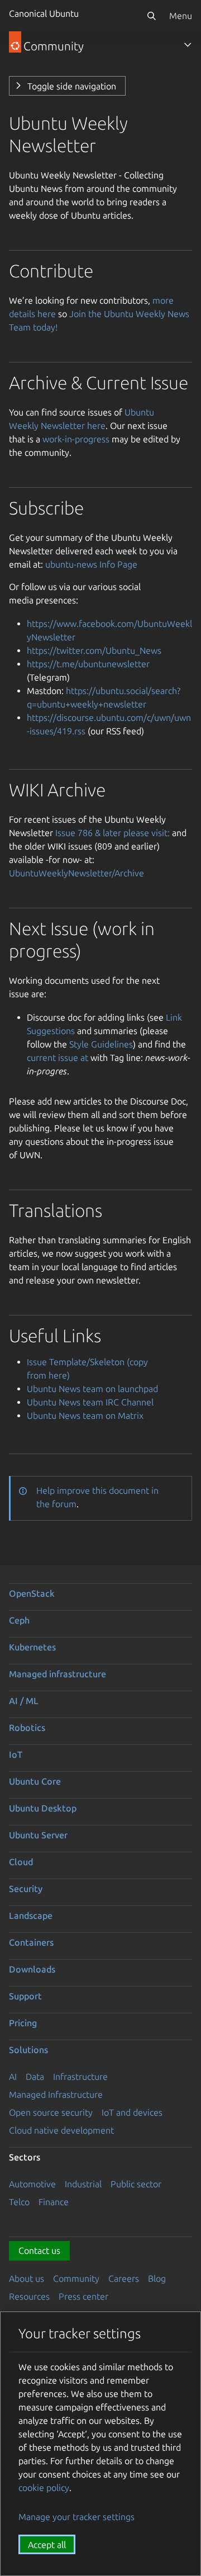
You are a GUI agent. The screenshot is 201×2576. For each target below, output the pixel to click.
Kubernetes (32, 1647)
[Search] (151, 16)
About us (27, 2278)
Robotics (27, 1728)
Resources (29, 2296)
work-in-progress (76, 439)
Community (76, 2278)
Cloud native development (61, 2130)
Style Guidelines (101, 1044)
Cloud (21, 1862)
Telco (19, 2202)
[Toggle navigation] (188, 45)
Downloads (32, 1969)
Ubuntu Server (38, 1835)
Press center (83, 2296)
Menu (181, 16)
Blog (157, 2278)
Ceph (19, 1620)
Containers (31, 1942)
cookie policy (44, 2488)
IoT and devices (132, 2112)
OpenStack (32, 1593)
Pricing (23, 2023)
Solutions (28, 2050)
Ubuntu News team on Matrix (85, 1416)
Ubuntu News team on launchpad (92, 1389)
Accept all (47, 2545)
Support (25, 1996)
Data (35, 2077)
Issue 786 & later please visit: (113, 833)
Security (26, 1889)
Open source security (51, 2112)
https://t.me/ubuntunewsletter (88, 664)
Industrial (83, 2184)
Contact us (39, 2251)
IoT (16, 1754)
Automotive (32, 2184)
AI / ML (24, 1701)
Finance (54, 2202)
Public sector (136, 2184)
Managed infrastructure (58, 1674)
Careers (124, 2278)
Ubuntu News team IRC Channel (90, 1402)
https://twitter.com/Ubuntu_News (94, 650)
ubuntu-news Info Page (91, 564)
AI (13, 2077)
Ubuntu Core (35, 1781)
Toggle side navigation (72, 86)
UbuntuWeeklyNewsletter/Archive (76, 873)
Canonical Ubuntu (44, 13)
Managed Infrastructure (56, 2094)
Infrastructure (80, 2077)
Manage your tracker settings (76, 2517)
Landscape (31, 1916)
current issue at (58, 1058)
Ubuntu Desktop (43, 1808)
